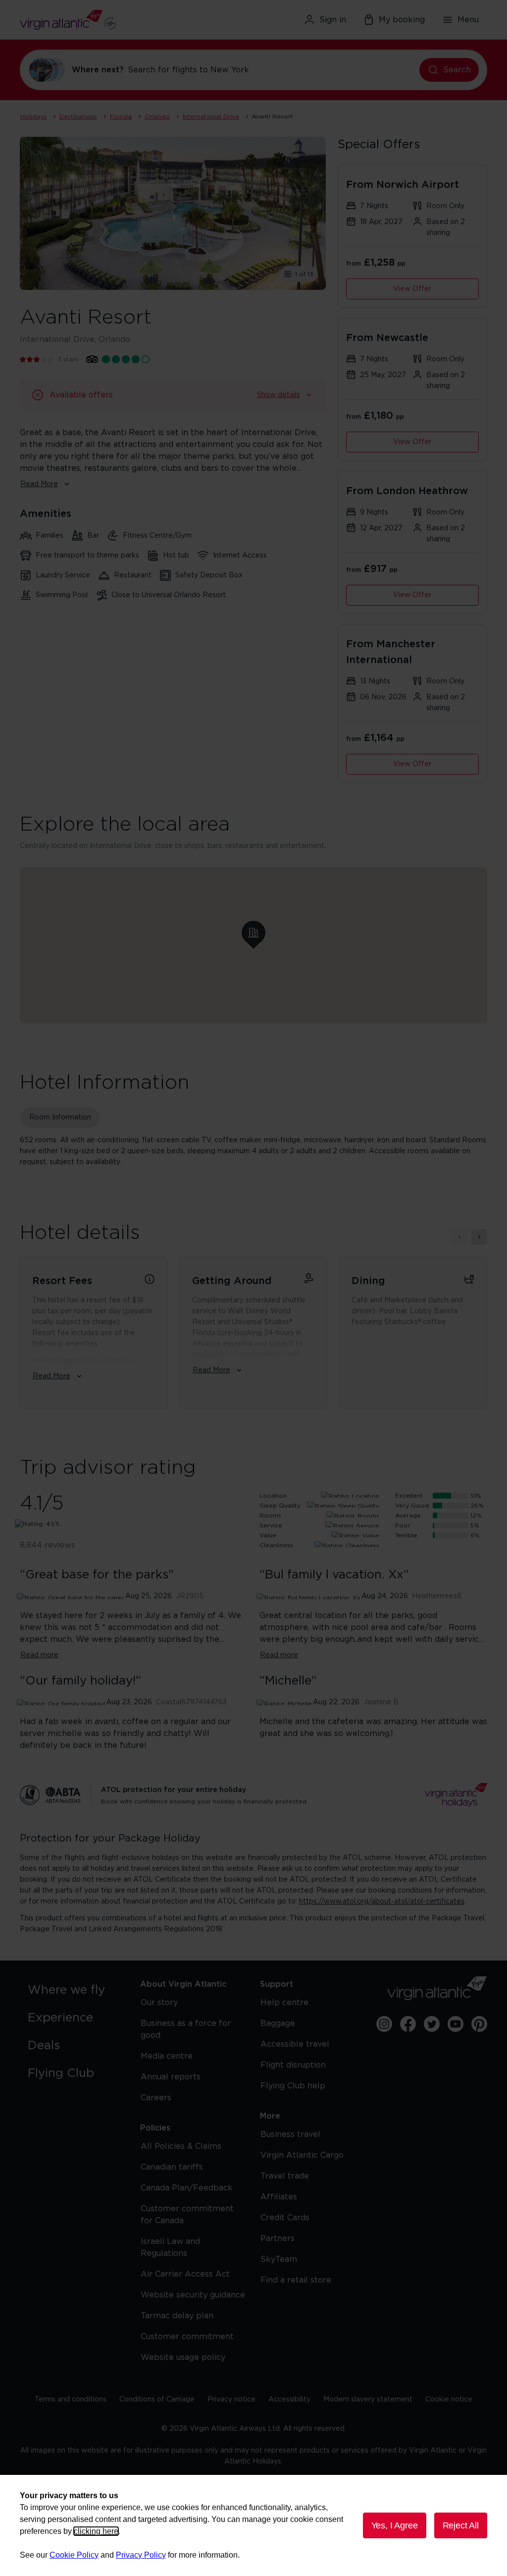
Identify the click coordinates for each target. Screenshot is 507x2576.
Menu (468, 20)
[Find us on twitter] (432, 2024)
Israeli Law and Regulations (170, 2247)
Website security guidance (193, 2295)
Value (268, 1535)
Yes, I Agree (395, 2525)
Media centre (167, 2056)
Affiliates (279, 2197)
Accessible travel (295, 2044)
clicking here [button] (96, 2531)
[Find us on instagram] (384, 2024)
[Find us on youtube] (456, 2024)
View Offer (412, 289)
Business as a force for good (186, 2029)
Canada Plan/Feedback (187, 2188)
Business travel (290, 2134)
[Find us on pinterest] (479, 2024)
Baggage (278, 2023)
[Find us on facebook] (408, 2024)
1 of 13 (304, 274)
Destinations (78, 116)
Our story (159, 2003)
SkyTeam (279, 2259)
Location (273, 1496)
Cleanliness (276, 1545)
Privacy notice (231, 2400)
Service (271, 1525)
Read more (39, 1655)
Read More (39, 484)
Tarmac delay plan (177, 2316)
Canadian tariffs (172, 2167)
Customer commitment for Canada (187, 2215)
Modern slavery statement (368, 2400)
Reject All (461, 2525)
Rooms (270, 1515)
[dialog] (253, 2525)
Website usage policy (183, 2357)
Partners (278, 2239)
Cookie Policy (74, 2555)
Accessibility (289, 2400)
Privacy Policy (141, 2555)
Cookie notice (449, 2400)
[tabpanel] (253, 1151)
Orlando (157, 116)
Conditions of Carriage (157, 2400)
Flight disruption (293, 2065)
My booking (402, 20)
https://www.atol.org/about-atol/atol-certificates (382, 1902)
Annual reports (171, 2077)
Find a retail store (296, 2280)
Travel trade (285, 2176)
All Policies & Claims (181, 2146)
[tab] (60, 1118)
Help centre (284, 2003)
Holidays (33, 116)
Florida (121, 116)
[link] (74, 1990)
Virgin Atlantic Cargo (302, 2155)
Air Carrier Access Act (185, 2274)
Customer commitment (187, 2337)
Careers (156, 2098)
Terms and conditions (71, 2400)
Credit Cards (285, 2218)
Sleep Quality (280, 1506)
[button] (253, 933)
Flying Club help (293, 2086)
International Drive (211, 116)
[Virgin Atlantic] (95, 20)
